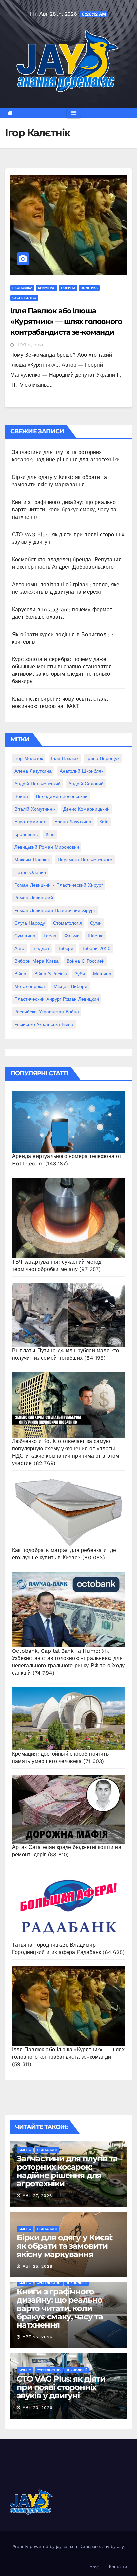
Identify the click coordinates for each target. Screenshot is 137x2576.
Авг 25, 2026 (37, 2266)
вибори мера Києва (36, 961)
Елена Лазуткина (73, 822)
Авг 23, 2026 (37, 2408)
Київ (104, 822)
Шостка (96, 936)
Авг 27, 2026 (37, 2196)
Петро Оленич (30, 872)
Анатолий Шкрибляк (81, 771)
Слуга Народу (30, 923)
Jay (120, 2547)
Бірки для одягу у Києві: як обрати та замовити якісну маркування (65, 2246)
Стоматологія (68, 923)
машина (102, 974)
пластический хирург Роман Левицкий (57, 999)
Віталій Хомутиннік (35, 809)
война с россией (86, 961)
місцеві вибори (70, 986)
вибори (65, 948)
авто (19, 948)
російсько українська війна (44, 1024)
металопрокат (30, 986)
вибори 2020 (96, 948)
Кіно (50, 834)
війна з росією (51, 974)
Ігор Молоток (29, 758)
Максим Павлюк (32, 860)
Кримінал (47, 288)
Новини (68, 288)
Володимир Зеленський (62, 796)
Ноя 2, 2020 (31, 345)
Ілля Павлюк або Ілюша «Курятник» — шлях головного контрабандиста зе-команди (66, 321)
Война (21, 796)
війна (20, 974)
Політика (89, 288)
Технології (47, 2150)
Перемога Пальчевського (85, 860)
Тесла (50, 936)
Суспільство (24, 298)
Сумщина (25, 936)
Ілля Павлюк (65, 758)
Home (93, 2567)
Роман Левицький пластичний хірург (55, 910)
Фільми (72, 936)
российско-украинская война (47, 1012)
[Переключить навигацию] (74, 113)
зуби (80, 974)
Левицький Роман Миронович (47, 847)
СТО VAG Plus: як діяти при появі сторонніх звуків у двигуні (61, 2387)
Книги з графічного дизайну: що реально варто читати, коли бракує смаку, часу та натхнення (64, 509)
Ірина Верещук (103, 758)
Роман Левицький (34, 898)
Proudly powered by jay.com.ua (45, 2547)
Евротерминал (30, 822)
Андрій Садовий (86, 784)
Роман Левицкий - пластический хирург (59, 885)
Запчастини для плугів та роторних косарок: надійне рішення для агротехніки (67, 2171)
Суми (96, 923)
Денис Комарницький (86, 809)
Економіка (22, 288)
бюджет (41, 948)
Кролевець (26, 834)
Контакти (118, 2567)
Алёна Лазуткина (33, 771)
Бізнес (25, 2150)
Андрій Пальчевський (37, 784)
